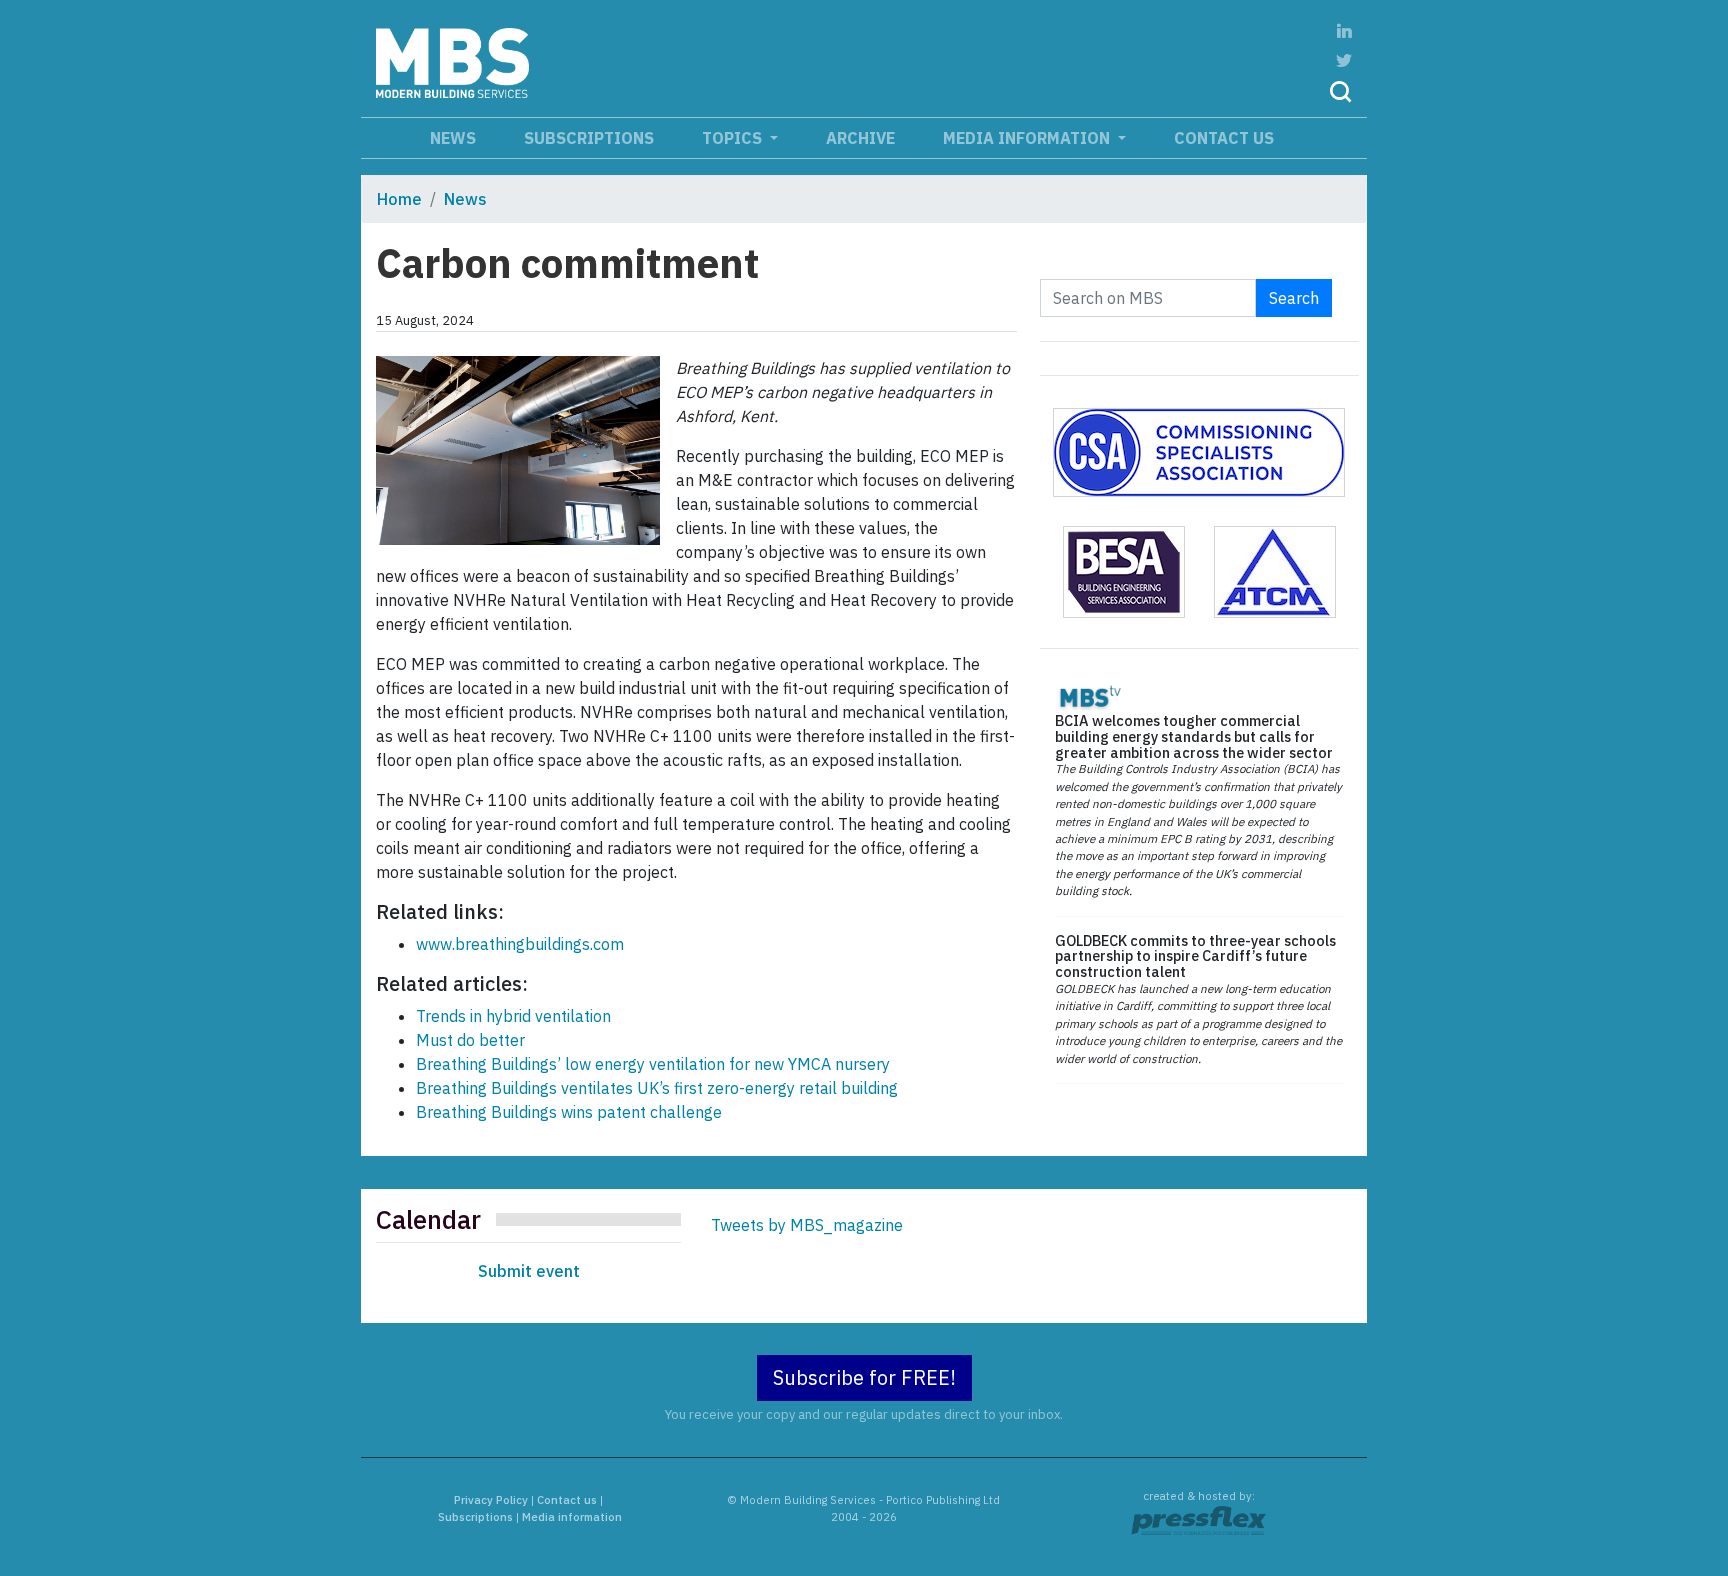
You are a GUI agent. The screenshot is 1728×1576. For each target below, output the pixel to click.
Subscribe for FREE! (864, 1377)
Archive (860, 138)
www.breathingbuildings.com (520, 944)
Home (399, 199)
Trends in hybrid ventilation (513, 1016)
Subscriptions (589, 138)
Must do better (470, 1040)
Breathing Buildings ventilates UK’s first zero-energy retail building (657, 1088)
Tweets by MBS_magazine (807, 1225)
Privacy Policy (491, 1500)
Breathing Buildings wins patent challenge (569, 1112)
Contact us (1224, 138)
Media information (1028, 138)
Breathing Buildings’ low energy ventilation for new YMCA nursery (653, 1064)
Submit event (529, 1271)
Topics (734, 138)
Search (1294, 298)
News (453, 138)
